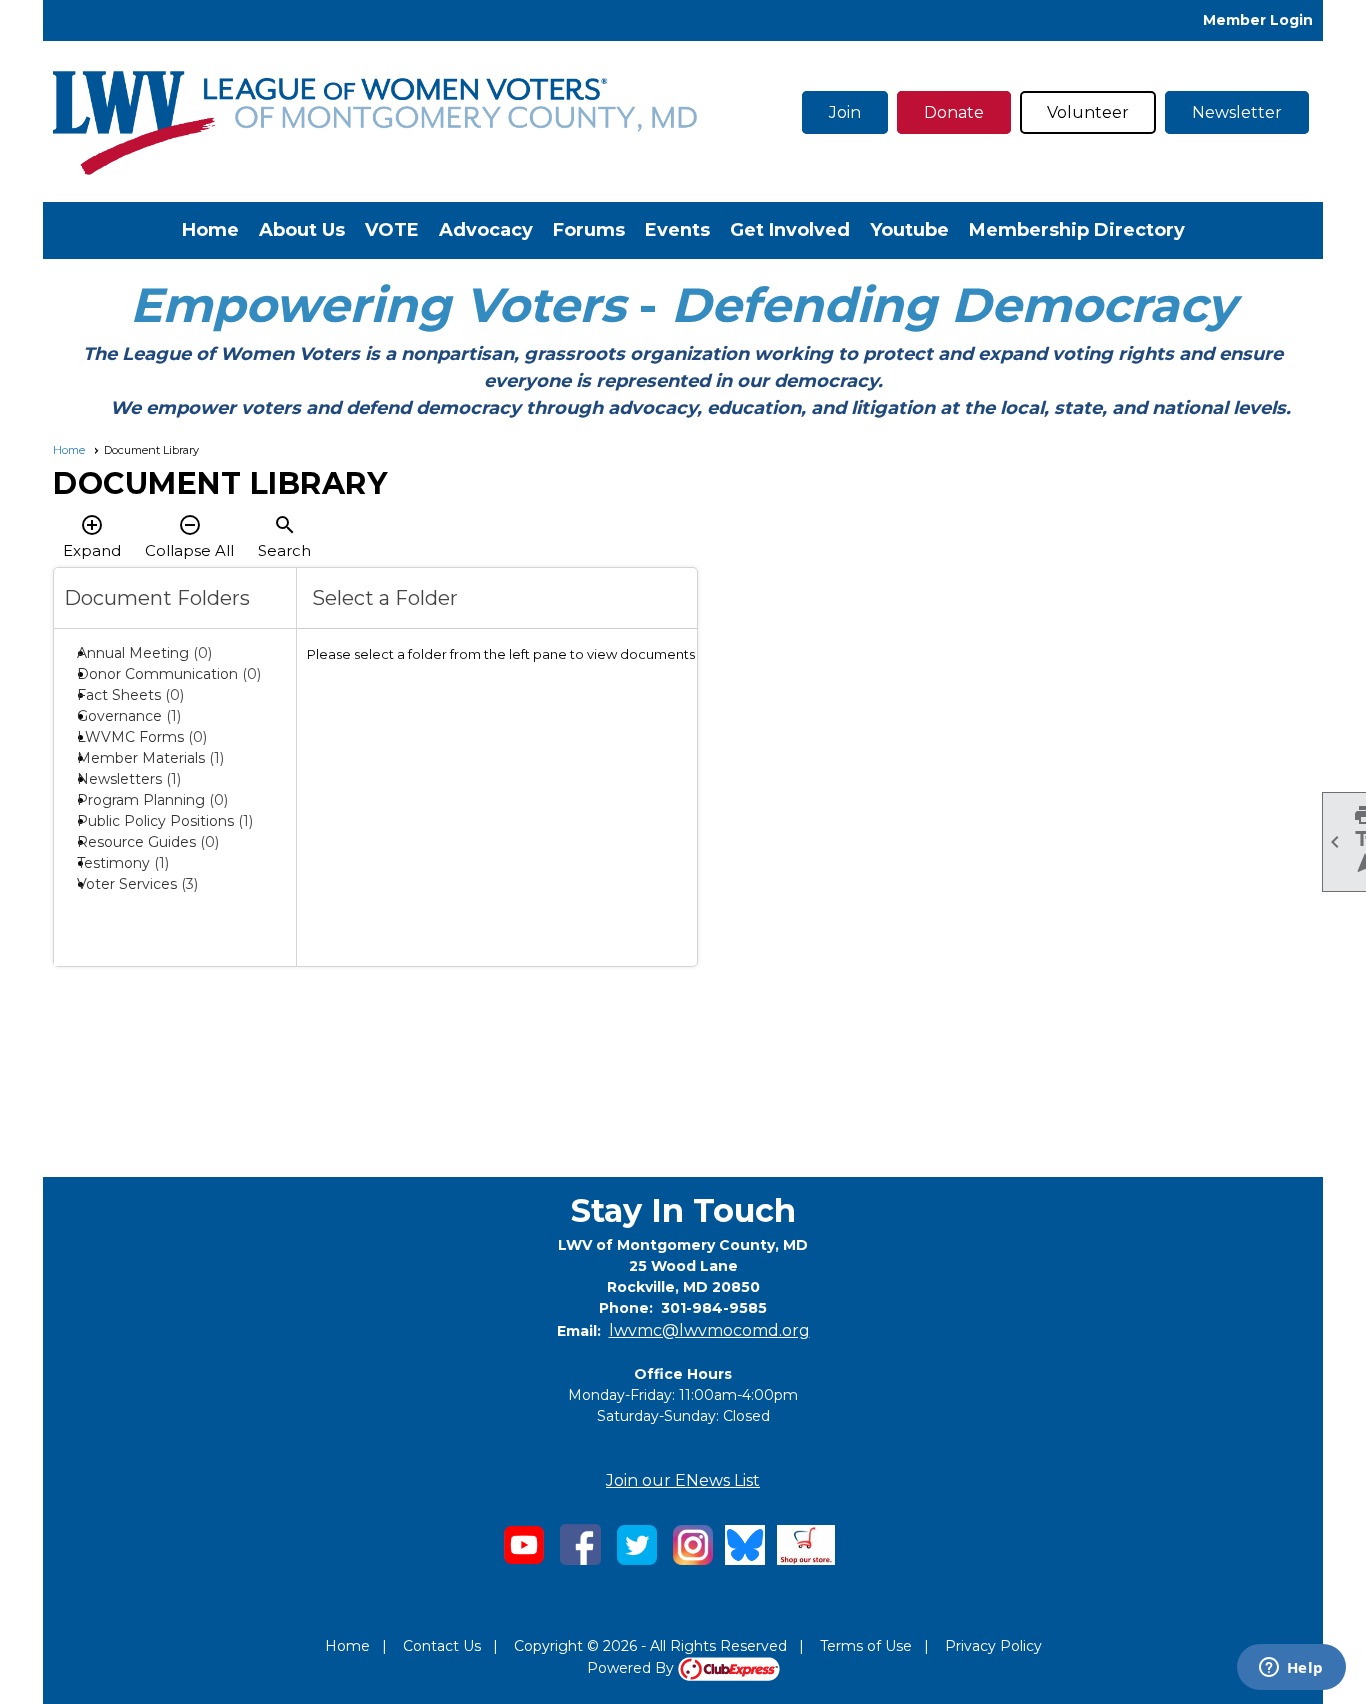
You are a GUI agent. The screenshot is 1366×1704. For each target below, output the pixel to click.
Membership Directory (1077, 230)
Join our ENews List (683, 1480)
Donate (954, 112)
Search (284, 536)
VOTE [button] (392, 230)
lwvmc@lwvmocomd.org (709, 1330)
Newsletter (1237, 112)
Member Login (1258, 20)
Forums (589, 230)
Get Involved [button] (790, 230)
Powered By (632, 1668)
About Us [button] (302, 230)
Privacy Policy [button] (993, 1646)
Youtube (909, 230)
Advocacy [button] (486, 230)
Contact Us (442, 1646)
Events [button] (677, 230)
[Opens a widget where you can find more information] (1291, 1669)
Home (210, 230)
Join (845, 112)
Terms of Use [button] (866, 1646)
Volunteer (1088, 112)
